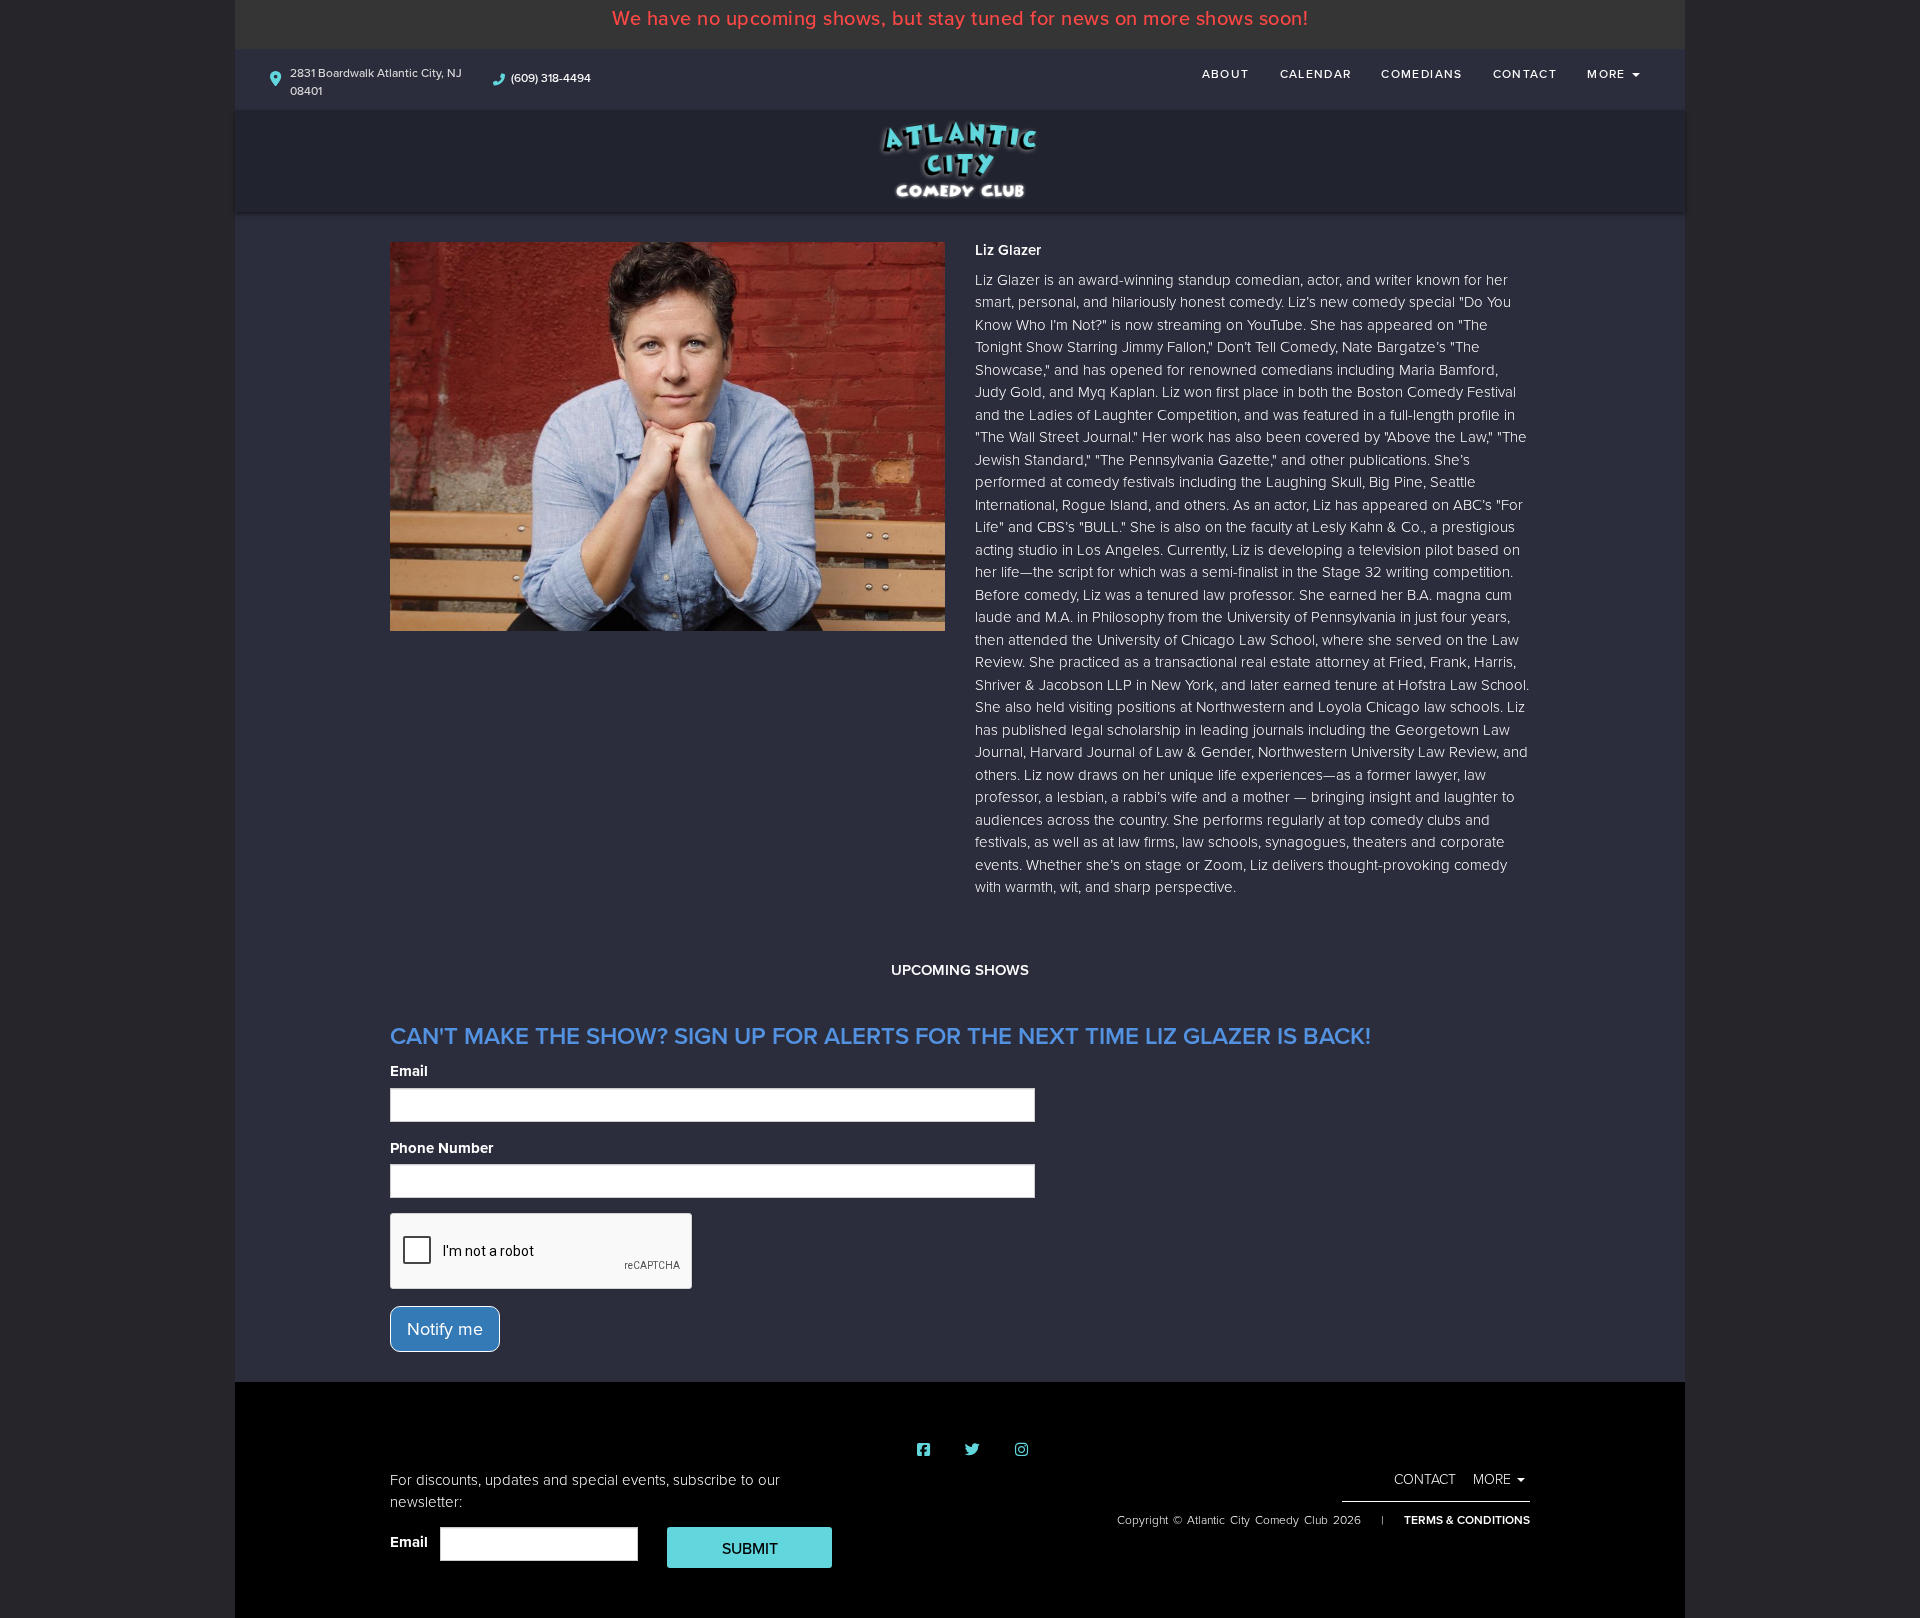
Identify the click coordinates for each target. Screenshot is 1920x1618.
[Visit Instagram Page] (1021, 1450)
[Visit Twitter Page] (972, 1450)
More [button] (1608, 74)
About (1226, 74)
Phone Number (441, 1148)
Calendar (1316, 74)
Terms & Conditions (1467, 1520)
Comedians (1421, 74)
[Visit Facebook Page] (923, 1450)
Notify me (445, 1329)
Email (409, 1071)
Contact (1525, 74)
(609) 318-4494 (551, 78)
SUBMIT (750, 1549)
